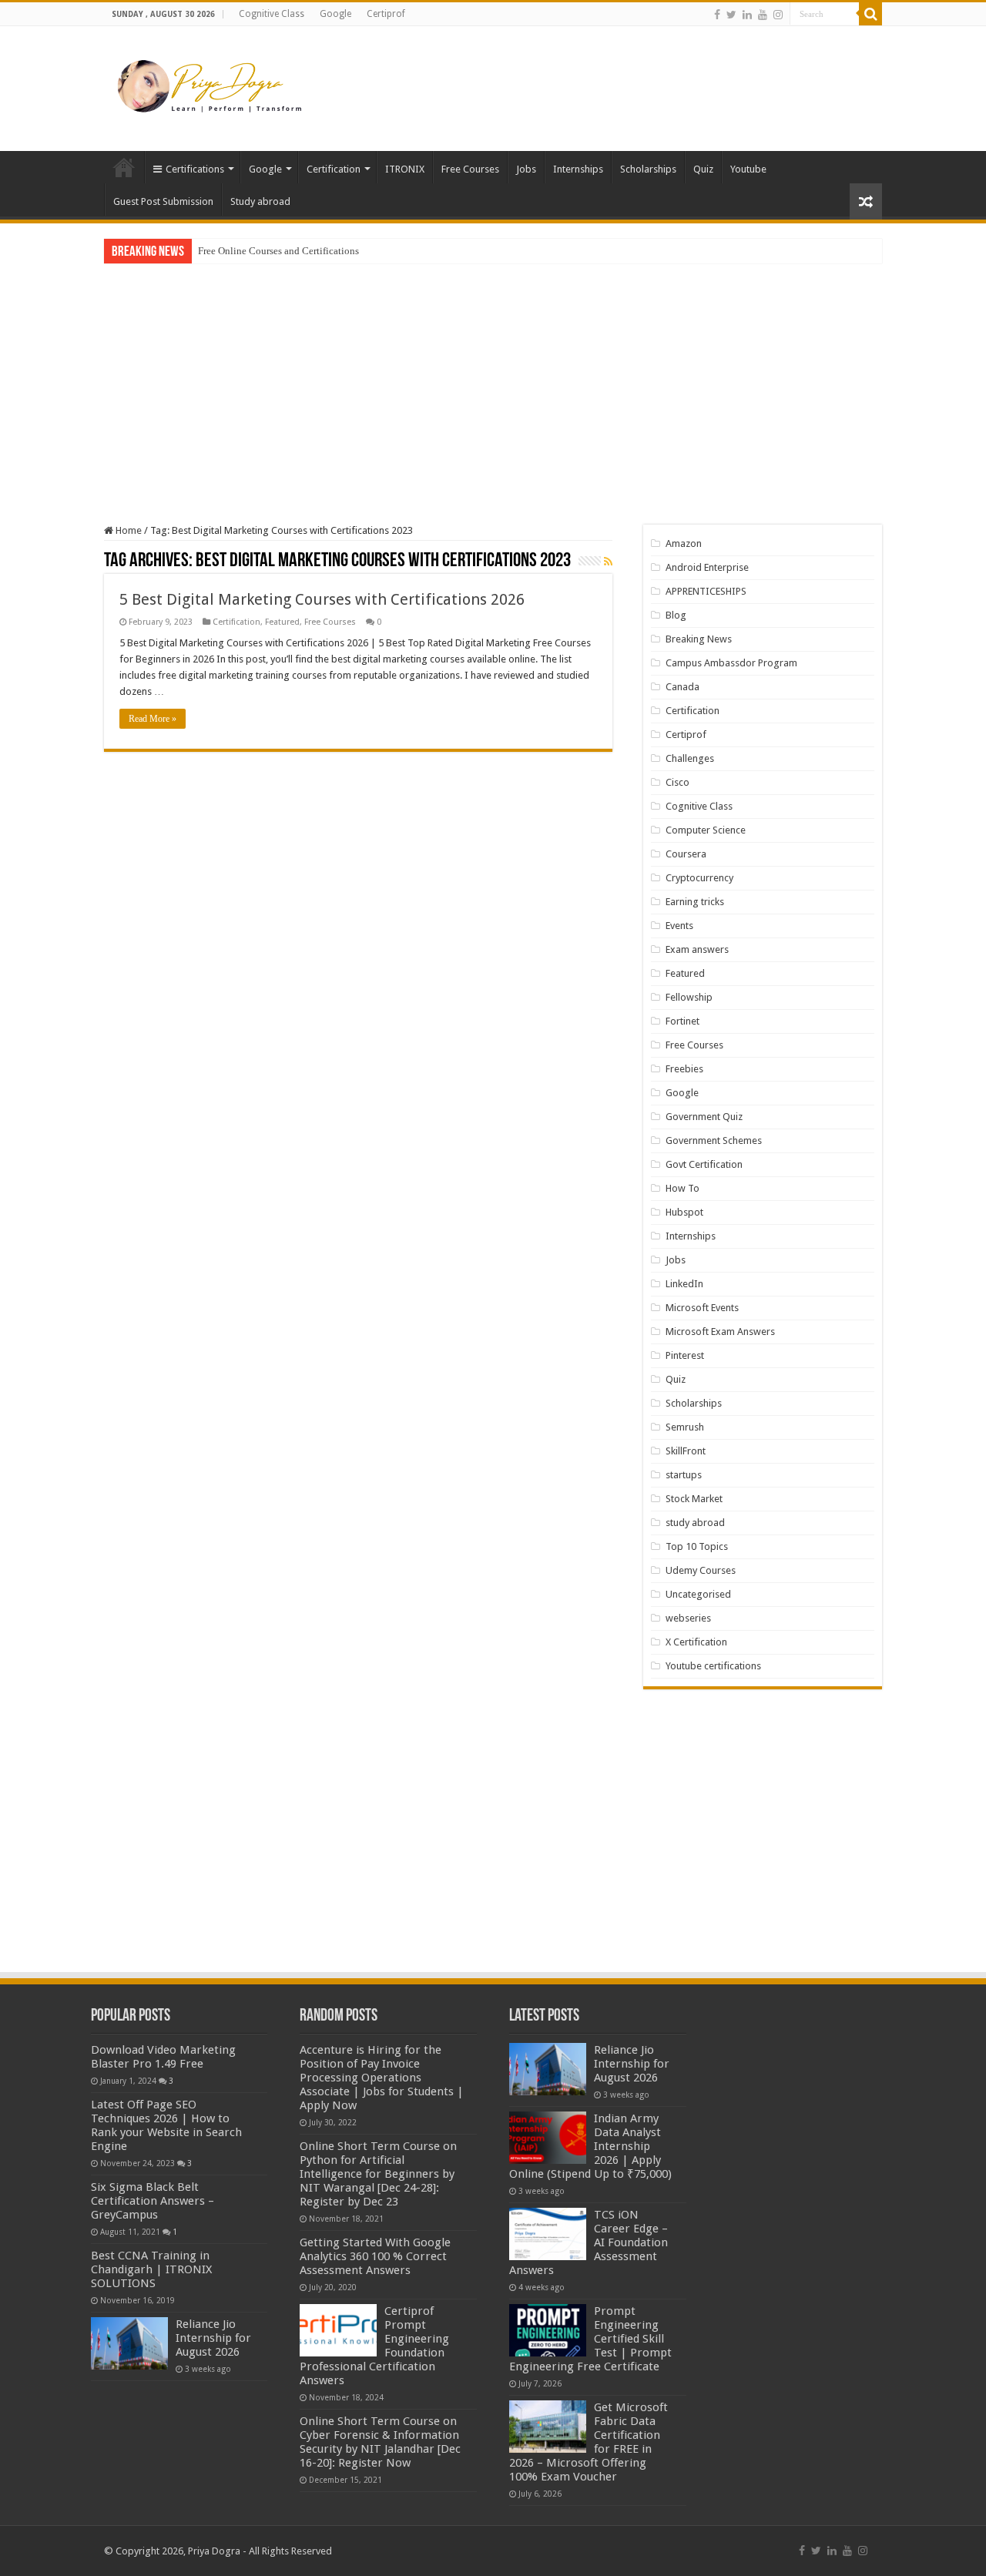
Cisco (677, 782)
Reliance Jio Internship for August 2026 (213, 2338)
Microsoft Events (702, 1308)
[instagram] (778, 15)
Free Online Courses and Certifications (278, 251)
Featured (282, 622)
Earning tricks (695, 902)
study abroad (695, 1523)
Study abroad (260, 201)
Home (124, 167)
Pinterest (685, 1355)
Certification (334, 169)
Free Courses (470, 169)
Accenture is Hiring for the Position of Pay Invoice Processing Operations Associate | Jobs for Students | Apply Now (382, 2078)
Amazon (684, 543)
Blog (676, 615)
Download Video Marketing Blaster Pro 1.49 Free (163, 2057)
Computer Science (706, 830)
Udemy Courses (701, 1570)
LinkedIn (684, 1284)
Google (335, 14)
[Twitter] (731, 15)
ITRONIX (405, 169)
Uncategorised (698, 1594)
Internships (578, 169)
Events (679, 926)
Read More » (153, 719)
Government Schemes (714, 1140)
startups (684, 1475)
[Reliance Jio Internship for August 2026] (129, 2343)
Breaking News (699, 639)
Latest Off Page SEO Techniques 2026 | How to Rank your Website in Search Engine (166, 2125)
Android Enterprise (707, 567)
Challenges (690, 758)
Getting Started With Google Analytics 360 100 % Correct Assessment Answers (375, 2256)
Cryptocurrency (699, 878)
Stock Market (694, 1499)
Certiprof (386, 14)
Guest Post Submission (163, 201)
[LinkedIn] (747, 15)
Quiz (703, 169)
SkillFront (686, 1451)
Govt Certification (704, 1164)
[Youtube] (763, 15)
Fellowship (689, 997)
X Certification (696, 1642)
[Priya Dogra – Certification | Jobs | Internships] (212, 86)
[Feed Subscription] (608, 562)
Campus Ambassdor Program (731, 663)
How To (682, 1188)
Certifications (195, 169)
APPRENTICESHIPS (706, 591)
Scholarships (648, 169)
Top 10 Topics (697, 1546)
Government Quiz (704, 1117)
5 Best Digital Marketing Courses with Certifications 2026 (322, 599)
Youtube (748, 169)
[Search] (870, 14)
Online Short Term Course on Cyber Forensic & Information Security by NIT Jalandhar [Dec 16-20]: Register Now (380, 2442)
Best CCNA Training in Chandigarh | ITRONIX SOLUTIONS (151, 2269)
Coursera (686, 854)
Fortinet (682, 1021)
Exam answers (697, 949)
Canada (682, 687)
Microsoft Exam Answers (720, 1332)
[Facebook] (717, 15)
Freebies (684, 1069)
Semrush (685, 1427)
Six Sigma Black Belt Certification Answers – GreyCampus (153, 2201)
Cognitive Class (272, 14)
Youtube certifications (713, 1666)
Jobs (526, 169)
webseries (688, 1618)
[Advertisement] (590, 76)
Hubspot (684, 1212)
